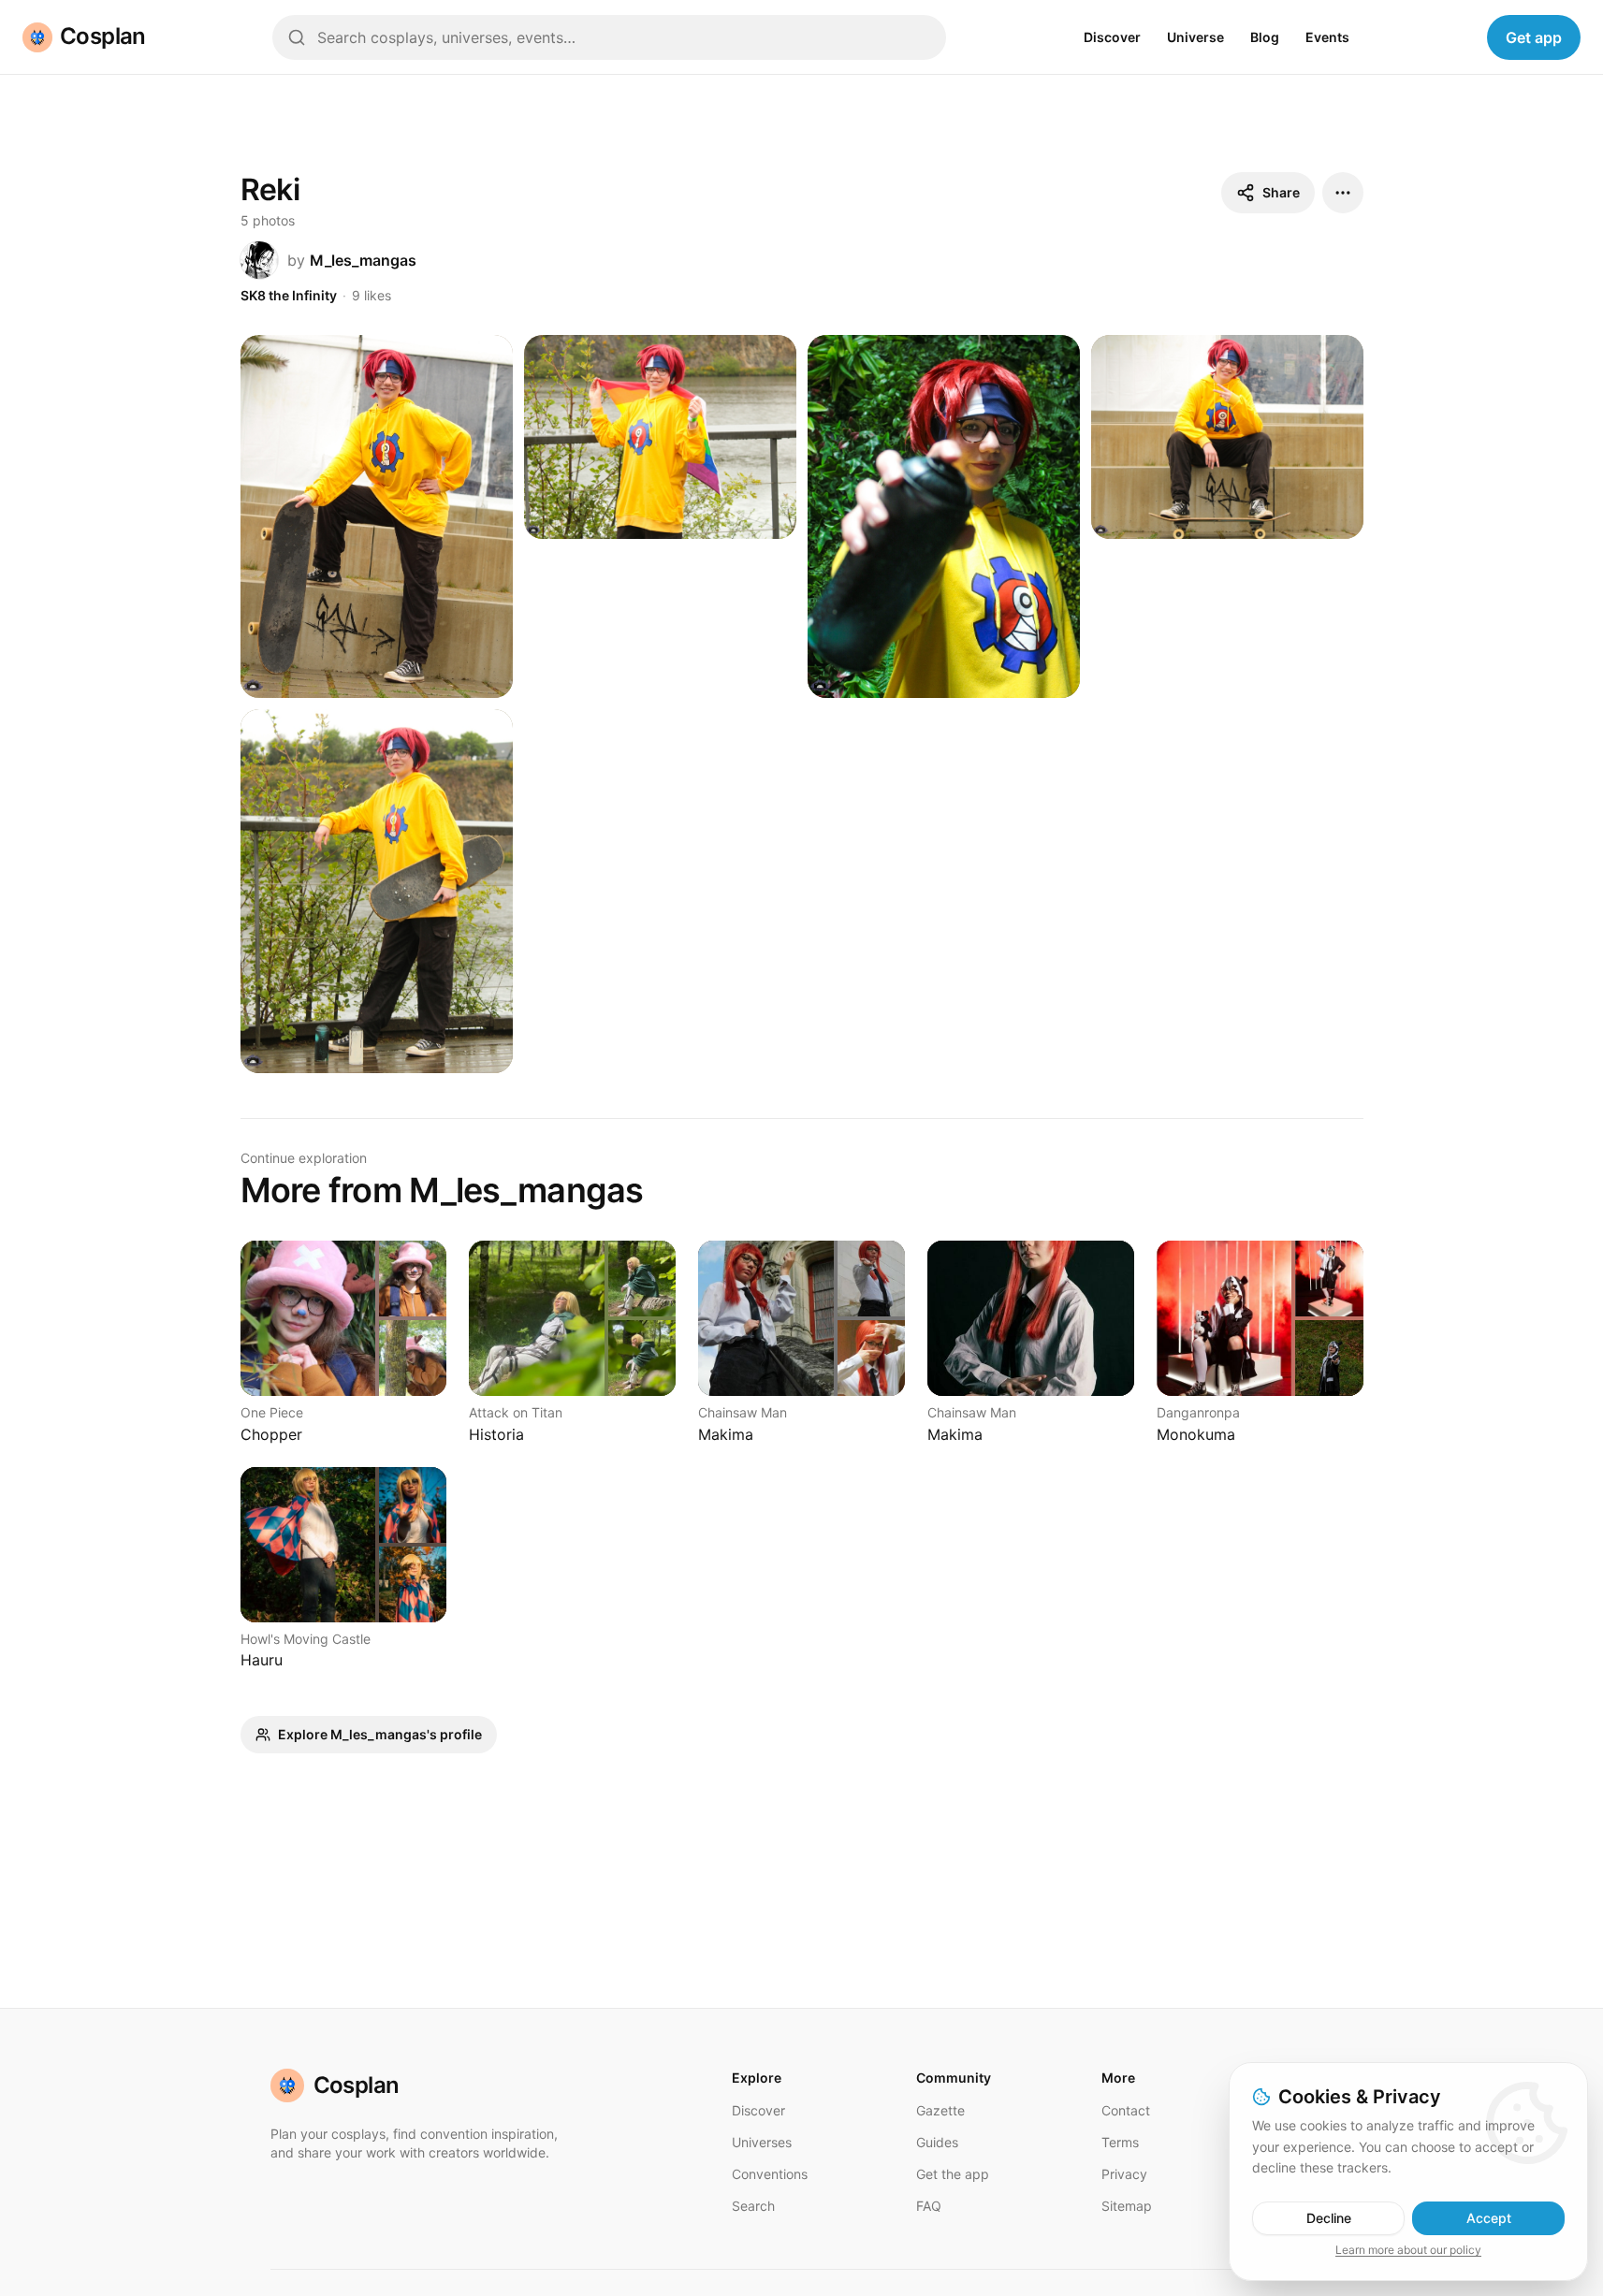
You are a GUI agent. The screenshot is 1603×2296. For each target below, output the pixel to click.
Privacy (1124, 2174)
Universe (1195, 37)
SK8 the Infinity (289, 295)
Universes (762, 2142)
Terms (1120, 2142)
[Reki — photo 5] (377, 891)
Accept (1489, 2218)
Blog (1265, 37)
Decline (1329, 2218)
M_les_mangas (363, 260)
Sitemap (1127, 2206)
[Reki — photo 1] (377, 517)
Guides (937, 2142)
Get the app (953, 2174)
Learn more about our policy (1408, 2250)
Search (753, 2206)
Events (1327, 37)
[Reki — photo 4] (1227, 437)
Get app (1534, 37)
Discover (1112, 37)
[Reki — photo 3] (944, 517)
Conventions (770, 2174)
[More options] (1343, 193)
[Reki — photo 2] (660, 437)
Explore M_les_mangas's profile (380, 1734)
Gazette (940, 2110)
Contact (1126, 2110)
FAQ (929, 2206)
